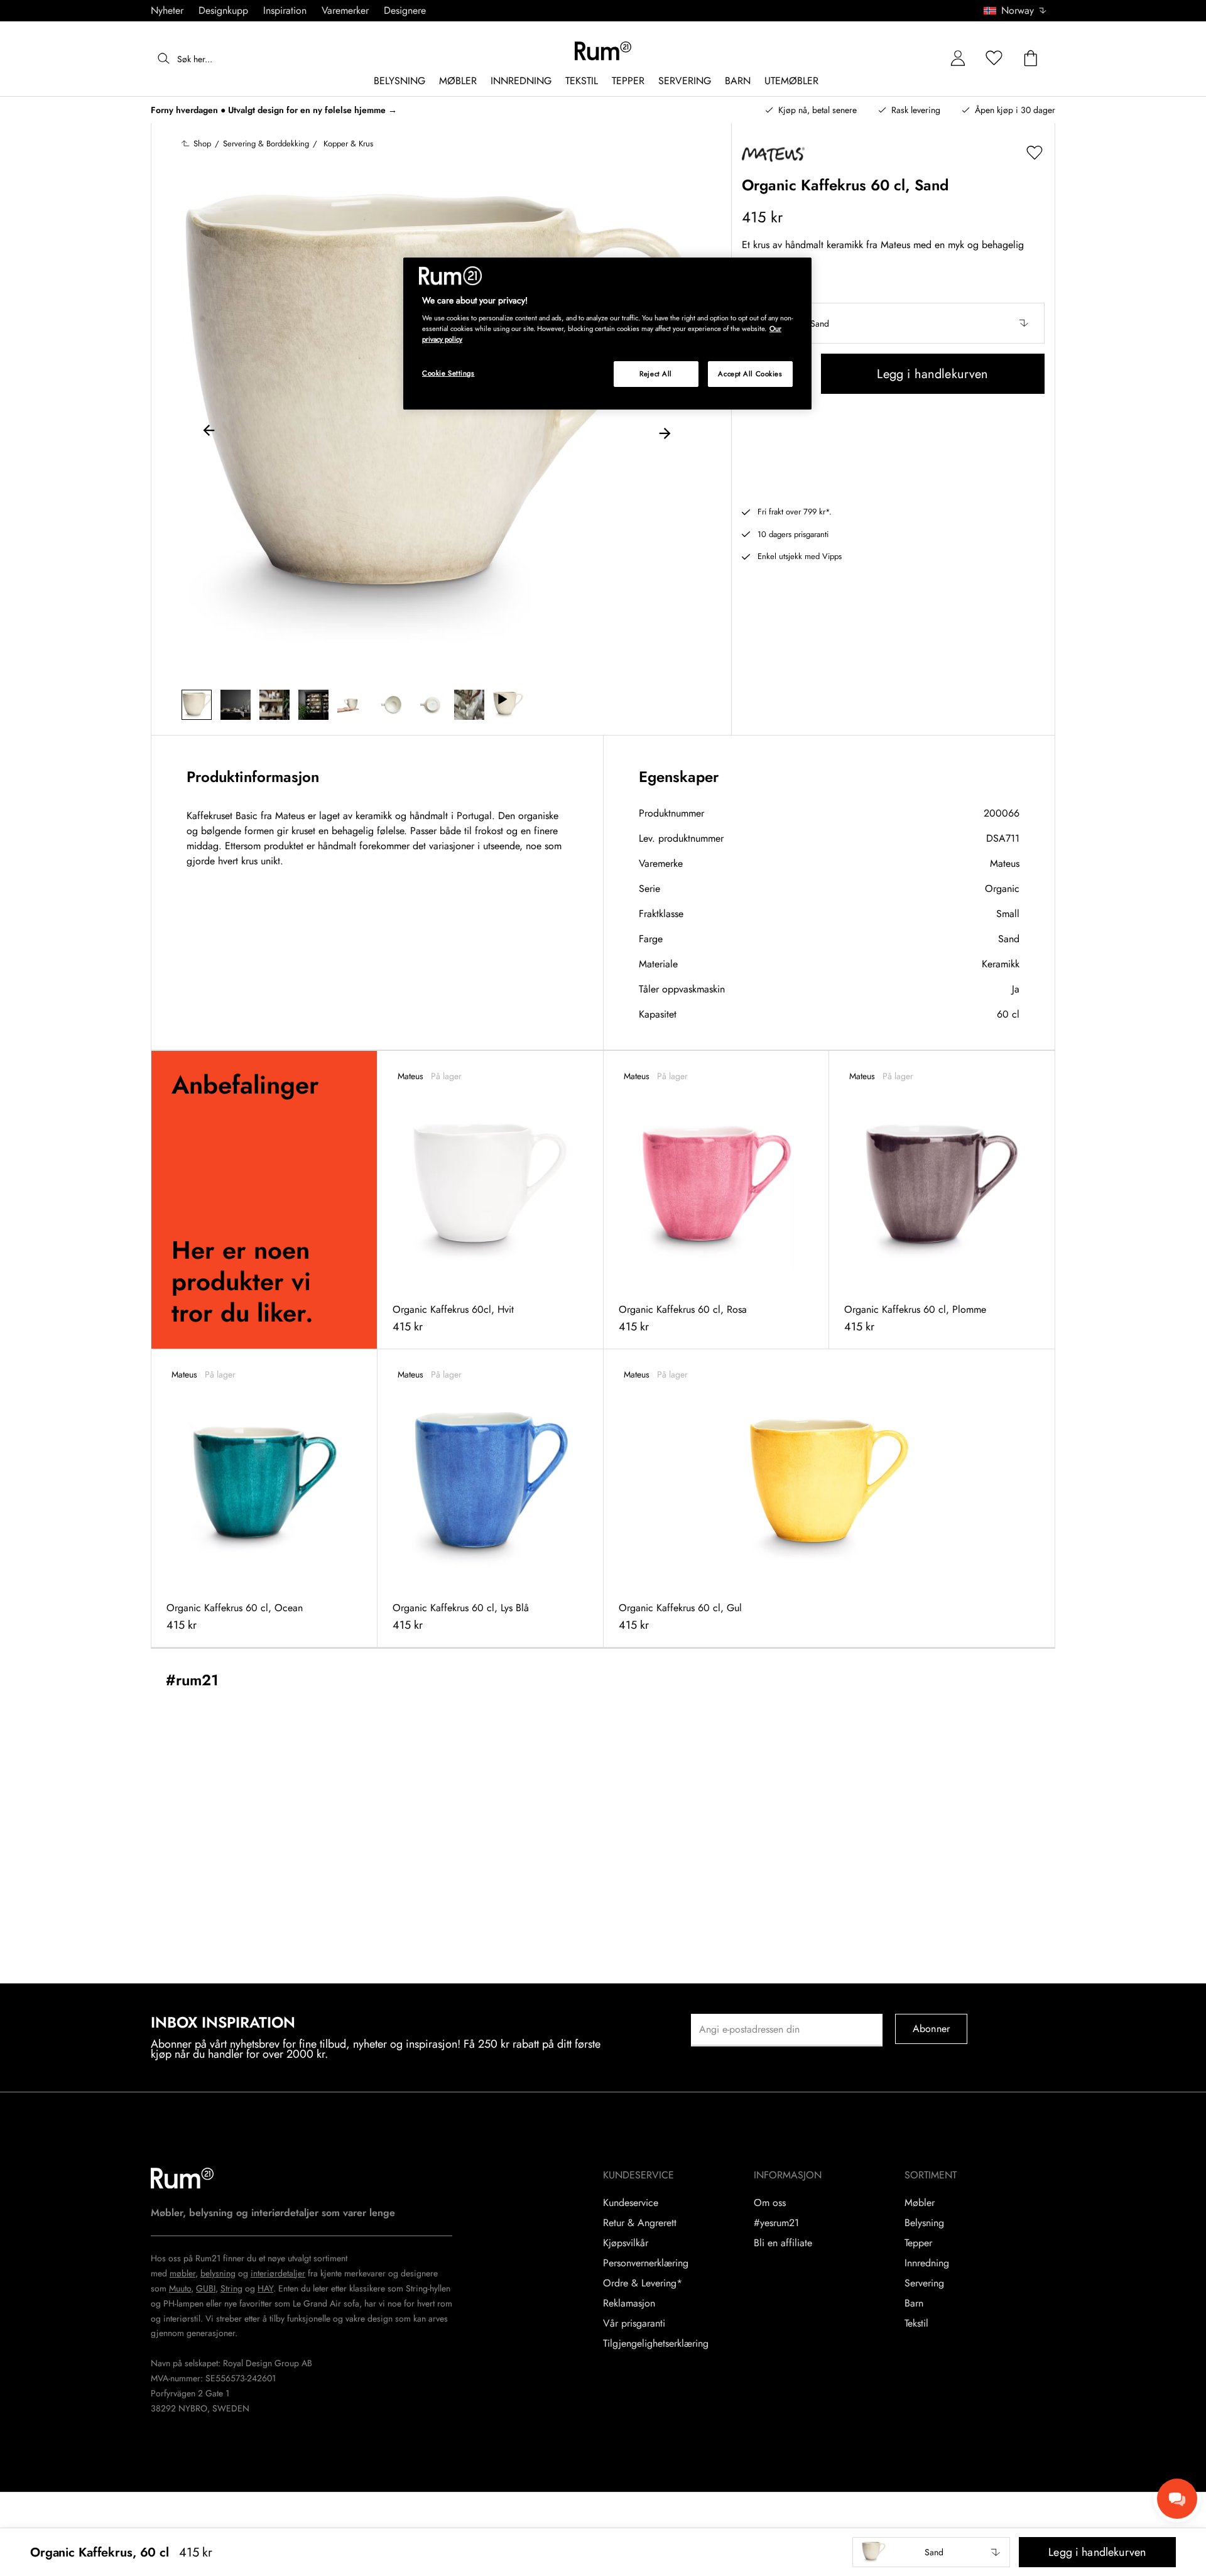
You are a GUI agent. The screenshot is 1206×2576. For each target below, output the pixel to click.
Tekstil (916, 2323)
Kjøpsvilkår (626, 2243)
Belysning (924, 2223)
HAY (265, 2288)
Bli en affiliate (783, 2243)
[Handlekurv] (1031, 59)
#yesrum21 (776, 2223)
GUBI (206, 2288)
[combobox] (1016, 11)
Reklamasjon (629, 2303)
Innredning (927, 2263)
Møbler (920, 2203)
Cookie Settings (448, 373)
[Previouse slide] (209, 432)
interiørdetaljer (278, 2273)
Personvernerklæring (646, 2263)
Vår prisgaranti (634, 2323)
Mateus (1005, 863)
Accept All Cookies (750, 374)
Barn (914, 2303)
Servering (924, 2283)
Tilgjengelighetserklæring (656, 2344)
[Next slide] (665, 432)
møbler (182, 2273)
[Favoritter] (994, 59)
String (231, 2288)
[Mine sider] (958, 59)
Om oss (770, 2203)
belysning (218, 2273)
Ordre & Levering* (643, 2283)
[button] (1019, 11)
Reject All (656, 374)
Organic (1002, 889)
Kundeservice (631, 2203)
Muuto (180, 2288)
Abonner (931, 2029)
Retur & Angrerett (640, 2223)
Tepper (918, 2243)
